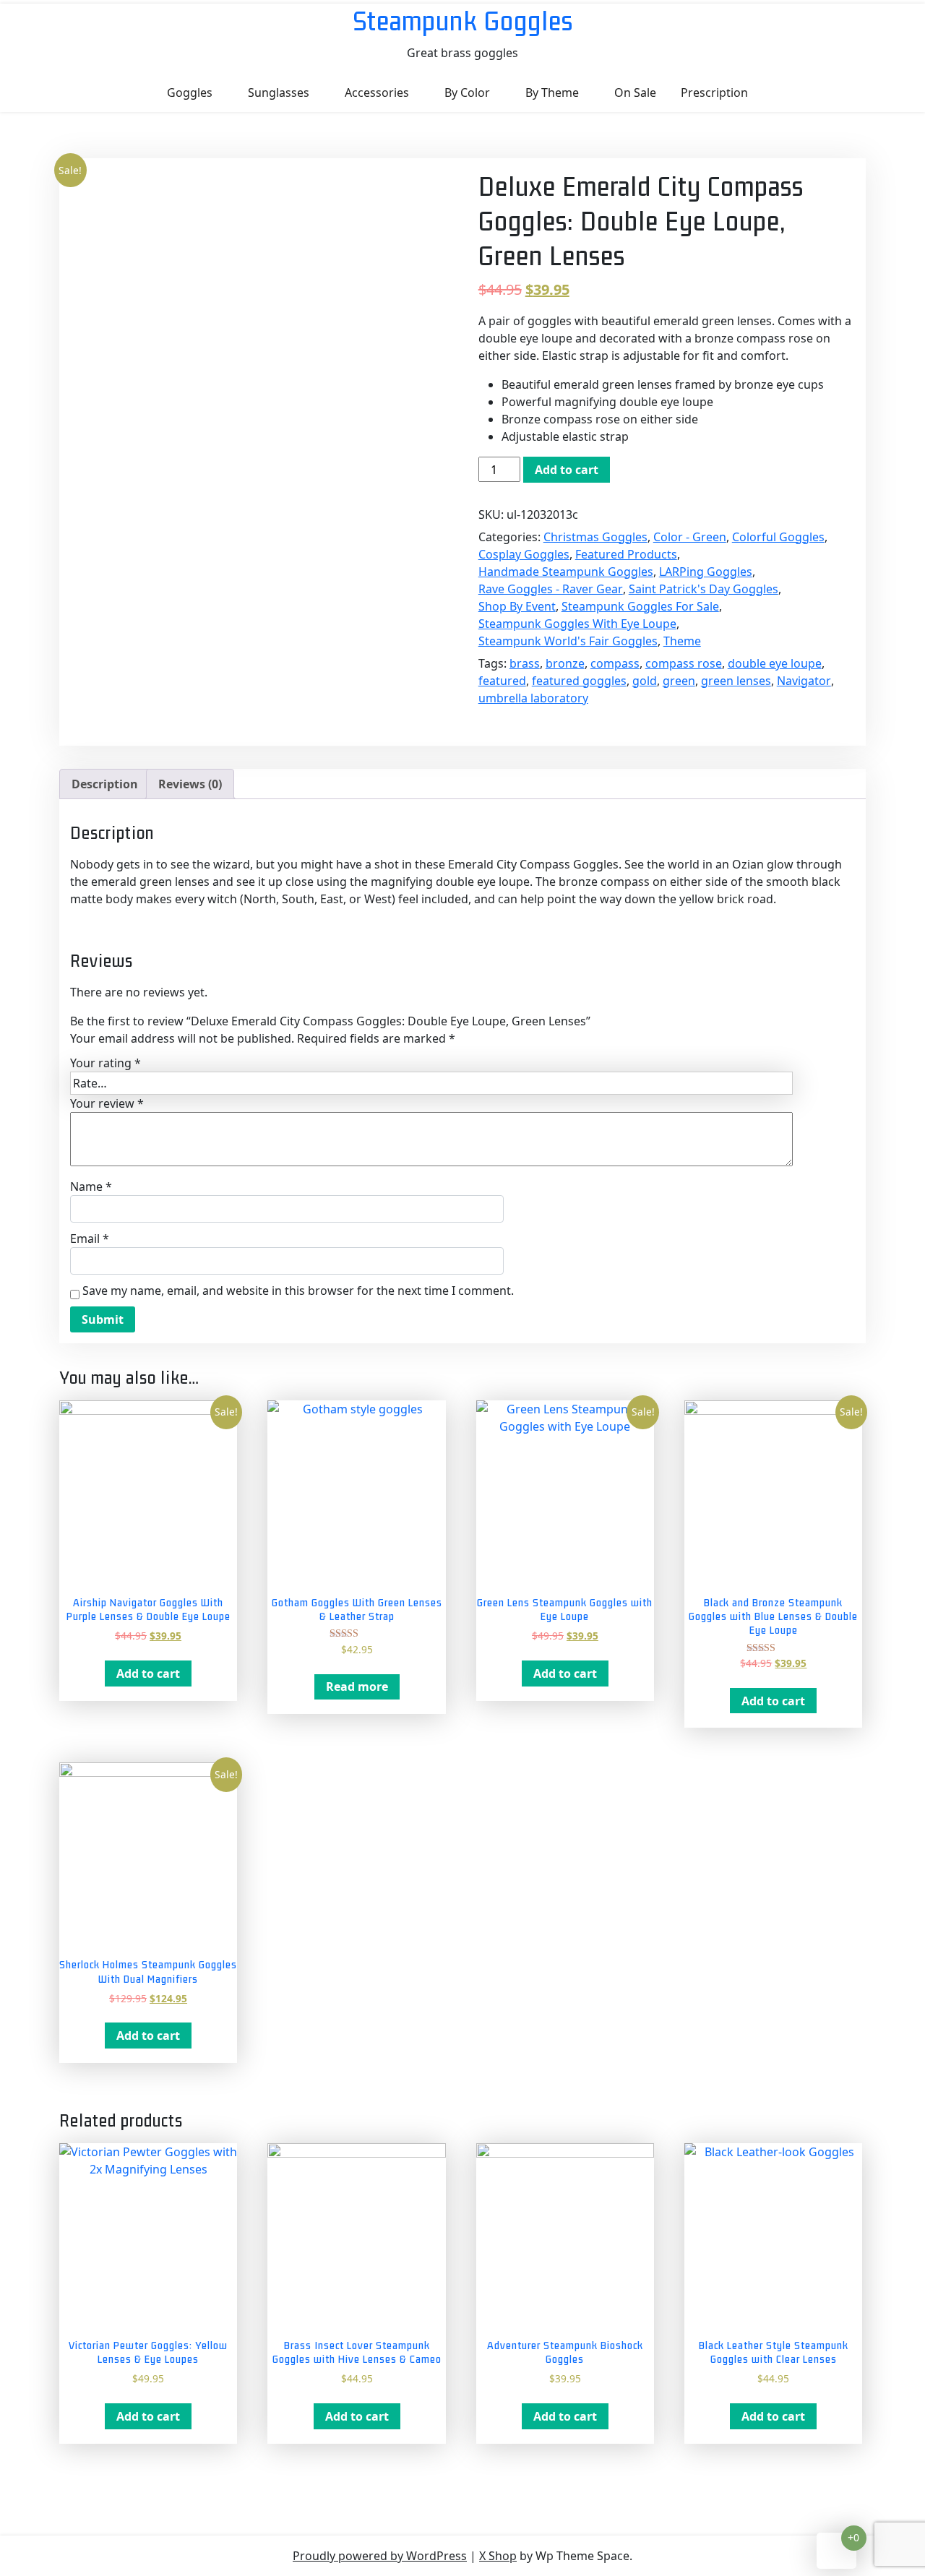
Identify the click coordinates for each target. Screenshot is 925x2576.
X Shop (498, 2556)
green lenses (736, 681)
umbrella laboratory (533, 698)
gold (645, 681)
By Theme (552, 92)
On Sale (635, 92)
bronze (565, 663)
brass (525, 663)
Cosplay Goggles (524, 554)
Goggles (190, 92)
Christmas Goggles (595, 537)
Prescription (714, 92)
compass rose (684, 663)
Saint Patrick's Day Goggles (704, 589)
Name (91, 1186)
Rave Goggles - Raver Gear (551, 589)
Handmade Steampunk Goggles (566, 572)
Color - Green (690, 537)
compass (615, 663)
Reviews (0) (190, 784)
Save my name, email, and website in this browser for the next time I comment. (298, 1291)
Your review (107, 1103)
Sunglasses (279, 92)
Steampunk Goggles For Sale (640, 606)
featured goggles (579, 681)
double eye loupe (775, 663)
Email (90, 1239)
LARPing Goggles (706, 572)
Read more (357, 1687)
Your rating (106, 1063)
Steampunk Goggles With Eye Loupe (577, 624)
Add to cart (567, 470)
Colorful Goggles (778, 537)
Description (105, 784)
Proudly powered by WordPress (380, 2556)
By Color (467, 92)
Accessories (377, 92)
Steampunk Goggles (463, 21)
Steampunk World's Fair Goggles (568, 641)
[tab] (105, 784)
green (679, 681)
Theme (682, 641)
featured (502, 681)
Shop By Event (517, 606)
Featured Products (626, 554)
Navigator (804, 681)
